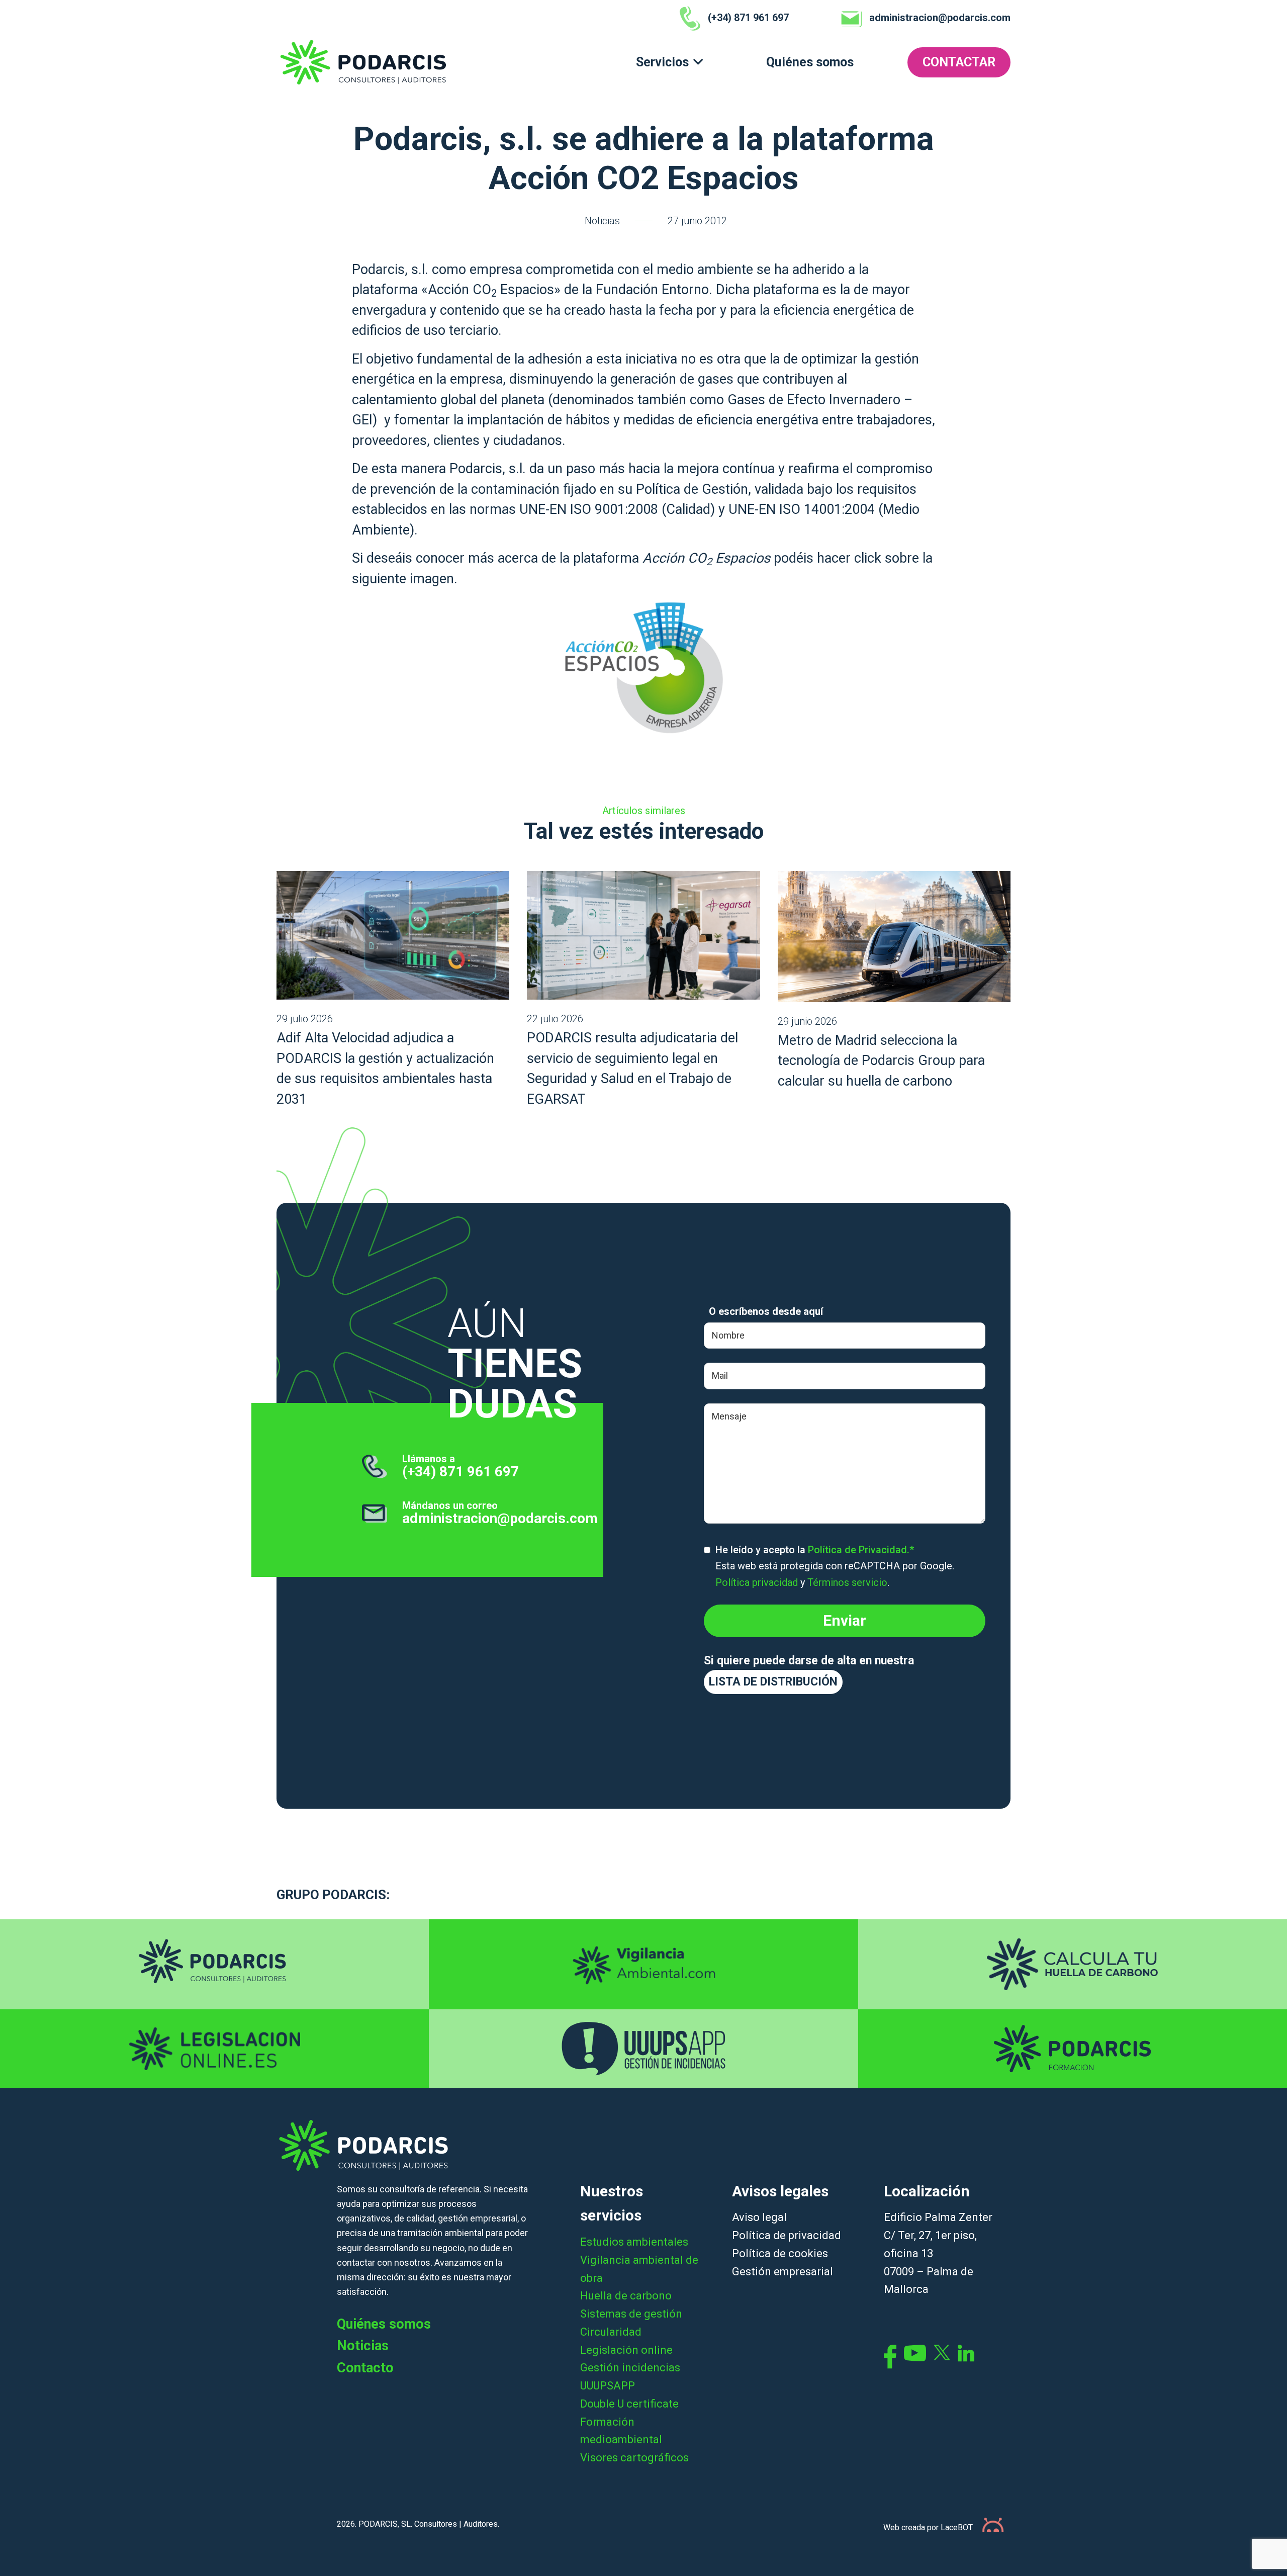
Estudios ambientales (634, 2242)
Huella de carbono (626, 2296)
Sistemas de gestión (631, 2314)
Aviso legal (759, 2217)
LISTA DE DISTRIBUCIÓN (773, 1682)
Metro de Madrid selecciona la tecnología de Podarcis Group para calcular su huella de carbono (881, 1061)
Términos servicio (847, 1582)
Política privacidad (757, 1582)
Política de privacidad (787, 2235)
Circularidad (611, 2332)
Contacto (365, 2368)
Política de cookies (780, 2253)
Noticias (602, 221)
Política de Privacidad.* (861, 1550)
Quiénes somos (810, 62)
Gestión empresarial (783, 2272)
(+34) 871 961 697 (461, 1472)
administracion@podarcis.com (500, 1518)
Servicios (662, 62)
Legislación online (626, 2350)
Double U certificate (629, 2404)
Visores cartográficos (634, 2458)
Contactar (959, 62)
